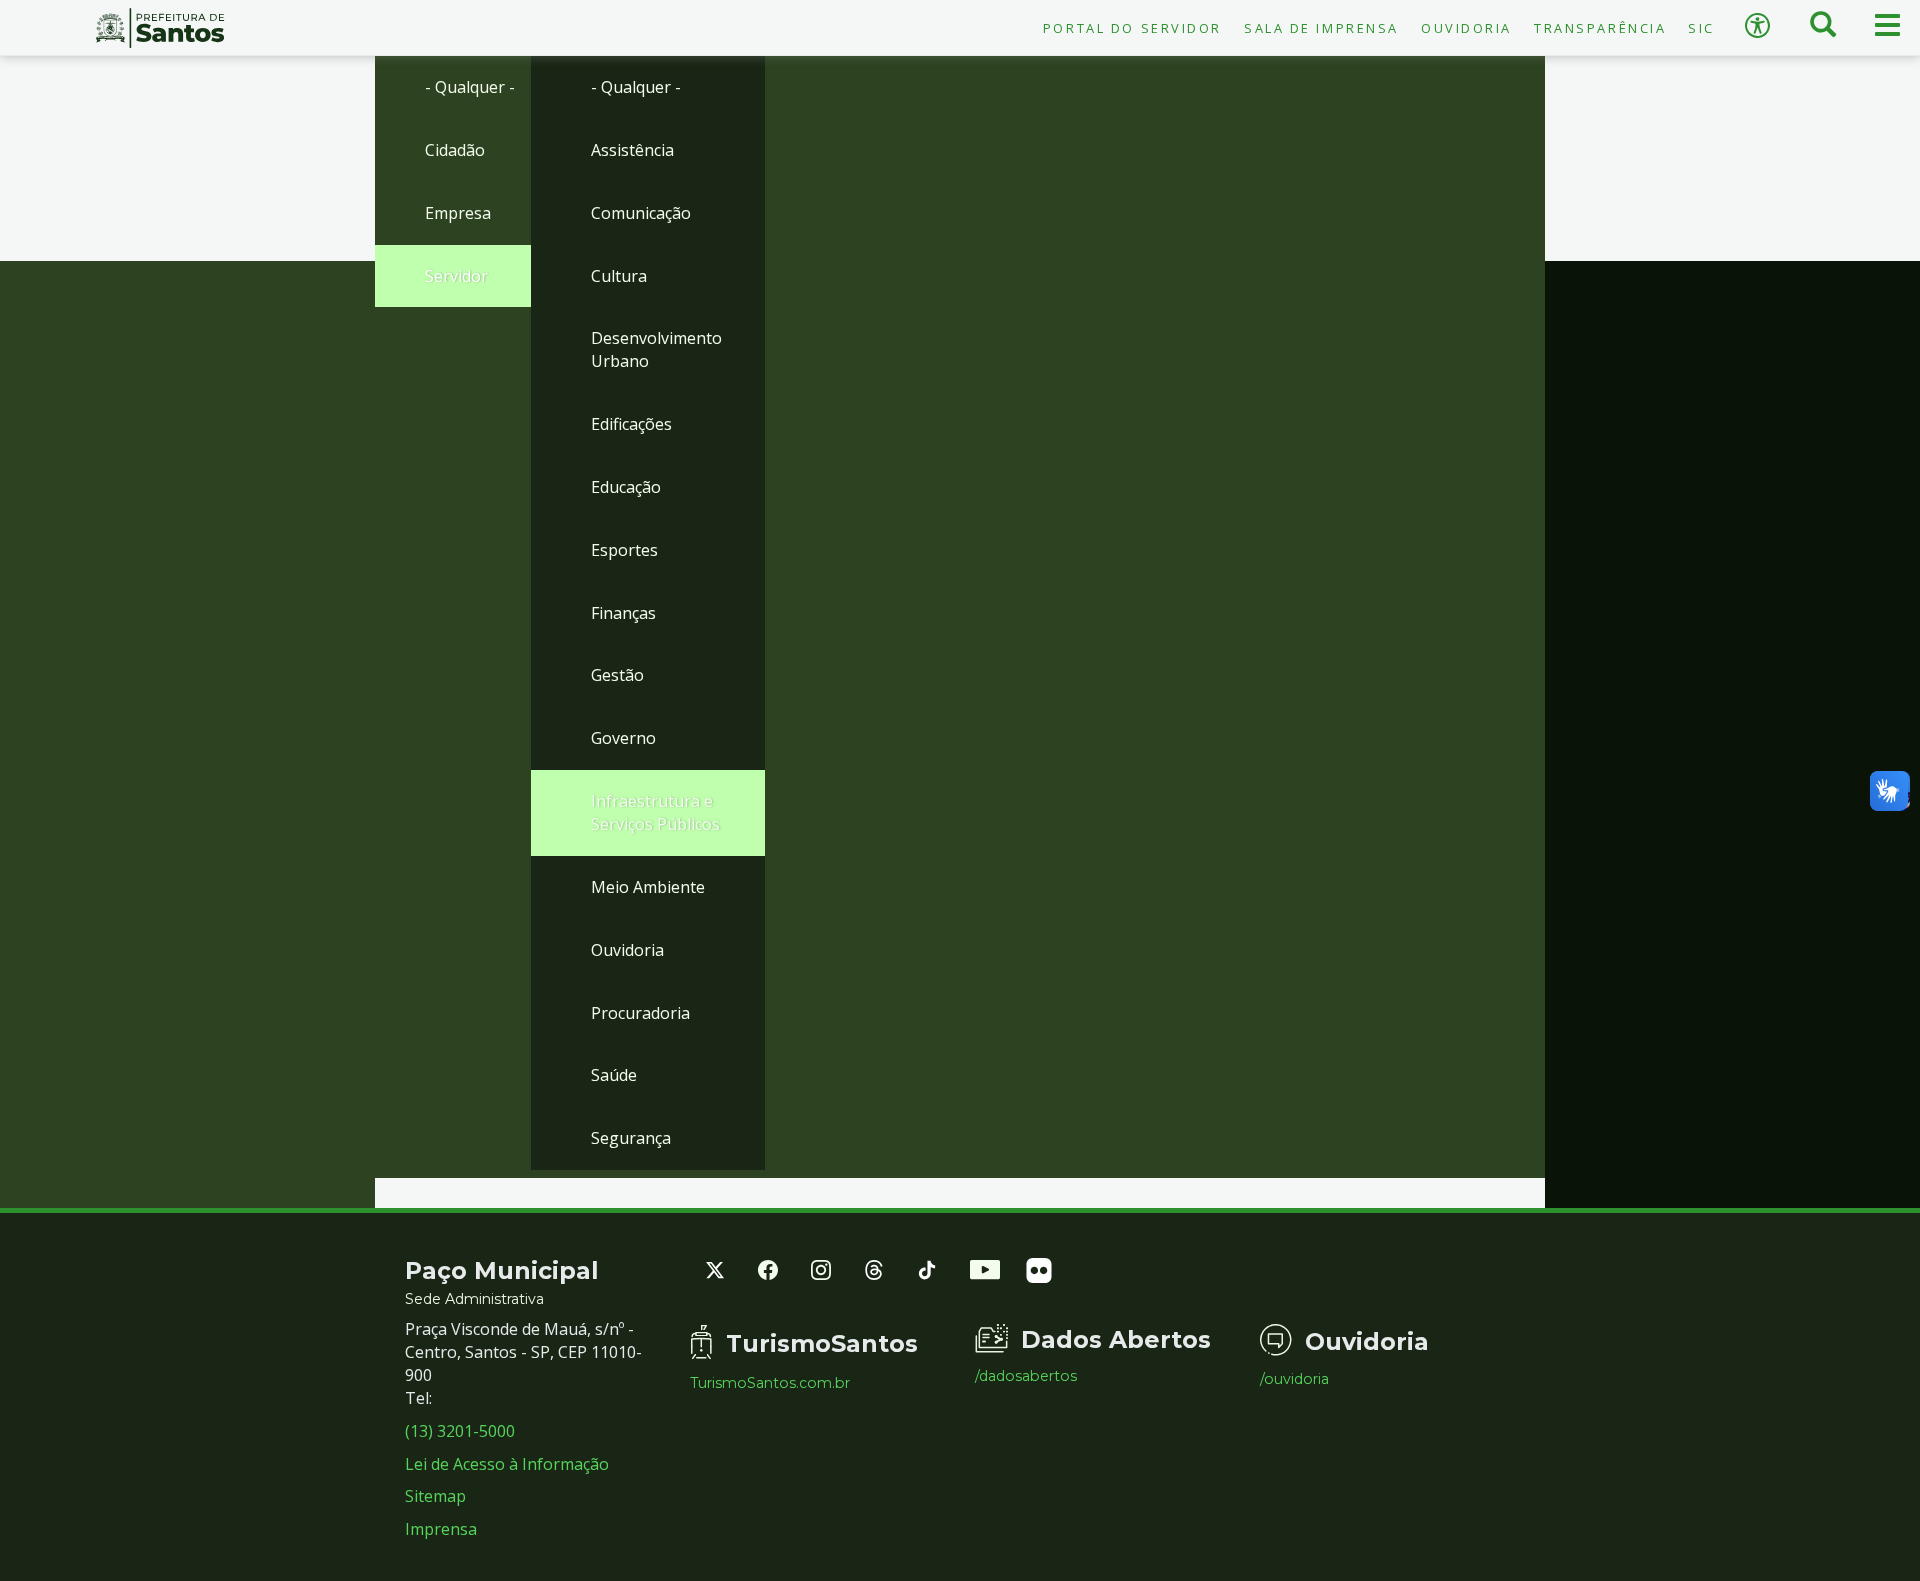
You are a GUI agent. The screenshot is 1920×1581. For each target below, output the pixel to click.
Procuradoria (640, 1013)
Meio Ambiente (648, 887)
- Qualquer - (470, 87)
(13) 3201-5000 (460, 1431)
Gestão (617, 675)
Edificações (631, 424)
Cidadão (455, 150)
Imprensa (441, 1529)
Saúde (614, 1075)
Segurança (631, 1138)
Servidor (456, 276)
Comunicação (641, 213)
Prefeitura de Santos (160, 28)
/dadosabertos (1026, 1376)
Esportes (624, 550)
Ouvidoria (1466, 28)
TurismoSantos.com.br (770, 1383)
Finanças (623, 613)
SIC (1701, 28)
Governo (623, 738)
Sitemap (435, 1496)
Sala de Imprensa (1321, 28)
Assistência (632, 150)
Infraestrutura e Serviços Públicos (655, 812)
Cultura (619, 276)
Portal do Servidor (1132, 28)
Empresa (458, 213)
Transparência (1600, 28)
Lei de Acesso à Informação (507, 1464)
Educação (626, 487)
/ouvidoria (1294, 1379)
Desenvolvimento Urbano (656, 349)
